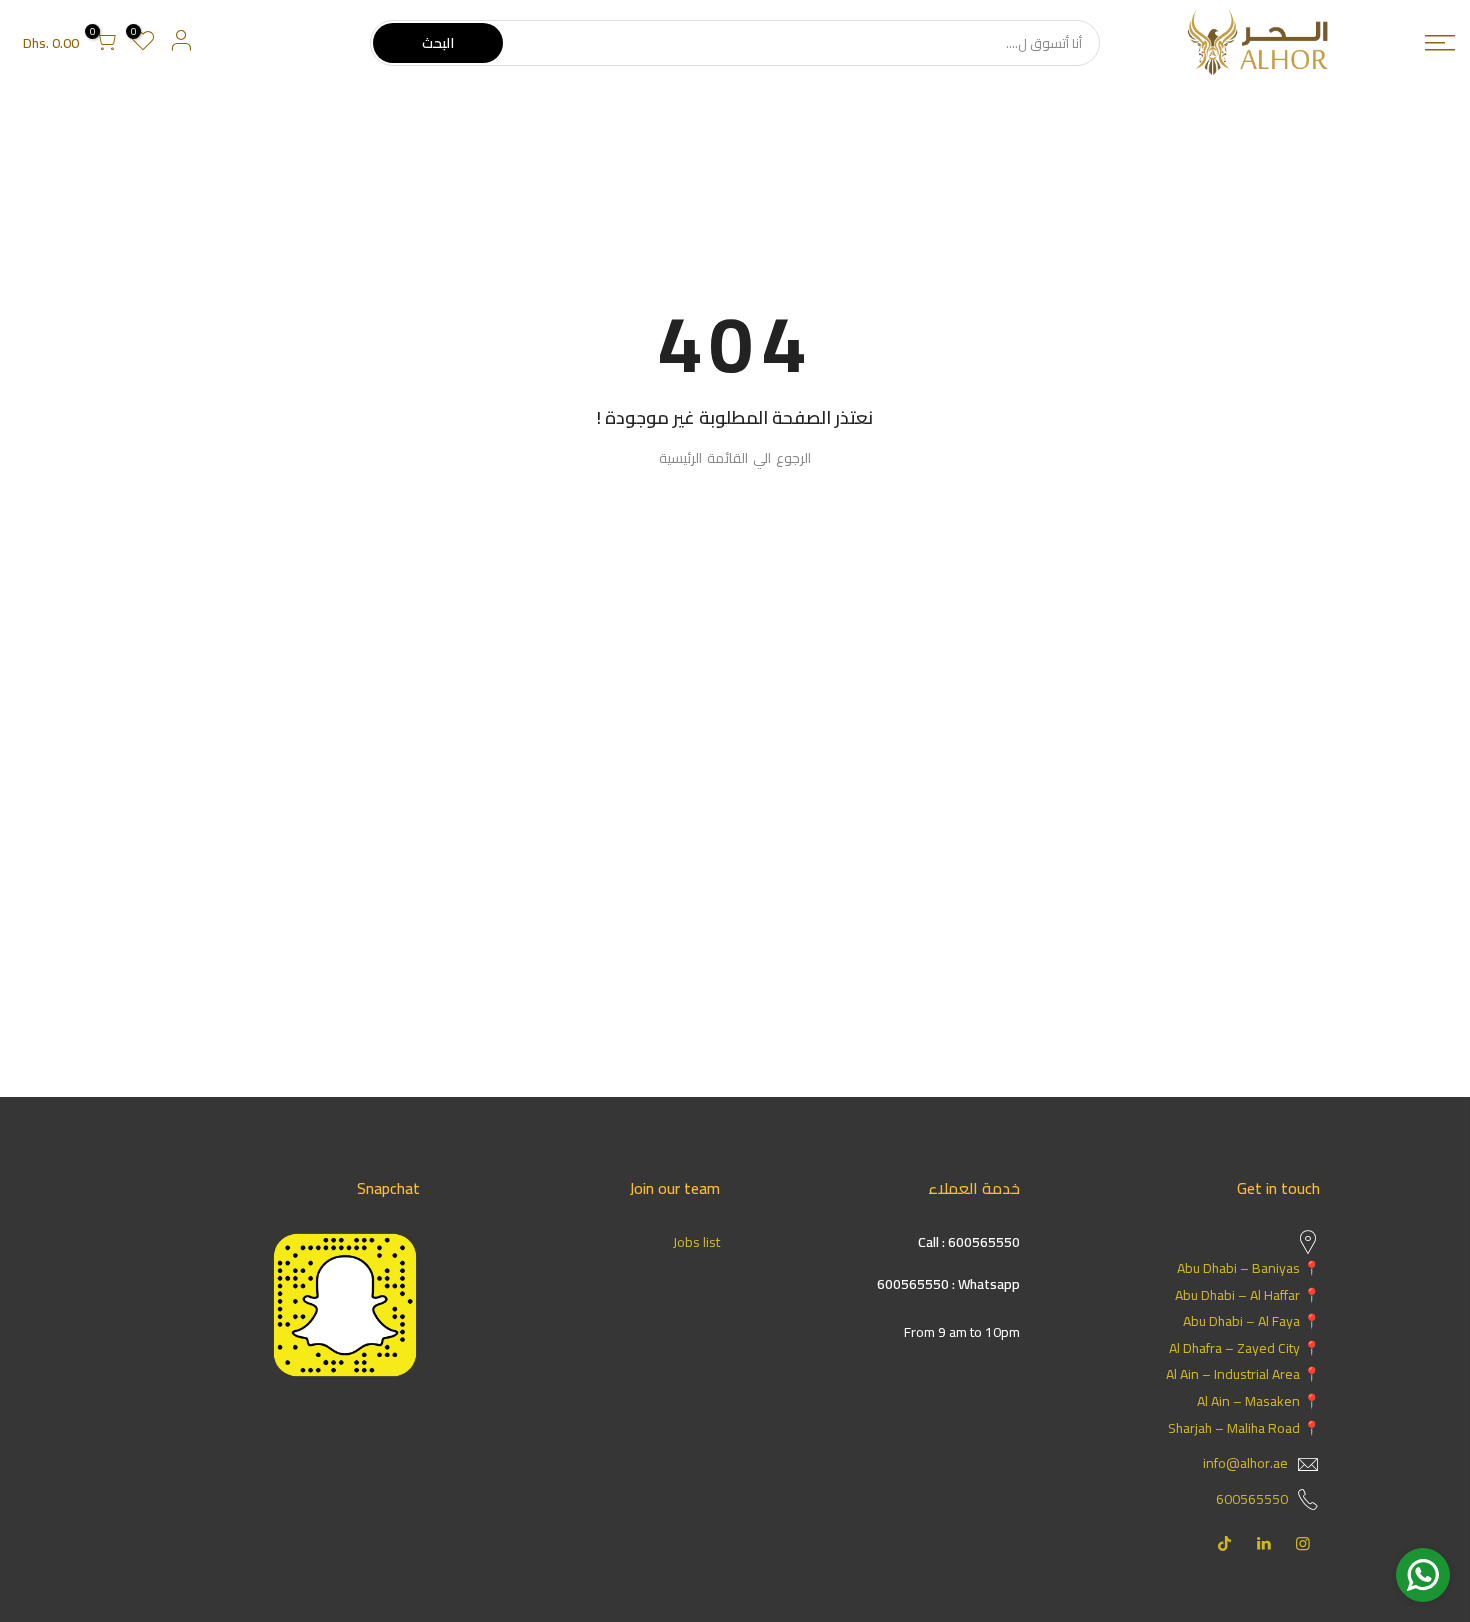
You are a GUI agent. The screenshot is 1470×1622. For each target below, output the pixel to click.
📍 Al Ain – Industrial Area (1243, 1374)
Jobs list (696, 1242)
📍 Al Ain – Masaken (1258, 1401)
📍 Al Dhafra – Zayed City (1244, 1348)
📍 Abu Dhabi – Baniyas (1248, 1268)
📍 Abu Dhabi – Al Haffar (1247, 1295)
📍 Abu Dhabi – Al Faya (1251, 1321)
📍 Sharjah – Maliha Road (1244, 1428)
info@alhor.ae (1245, 1463)
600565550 (1252, 1499)
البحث (438, 43)
